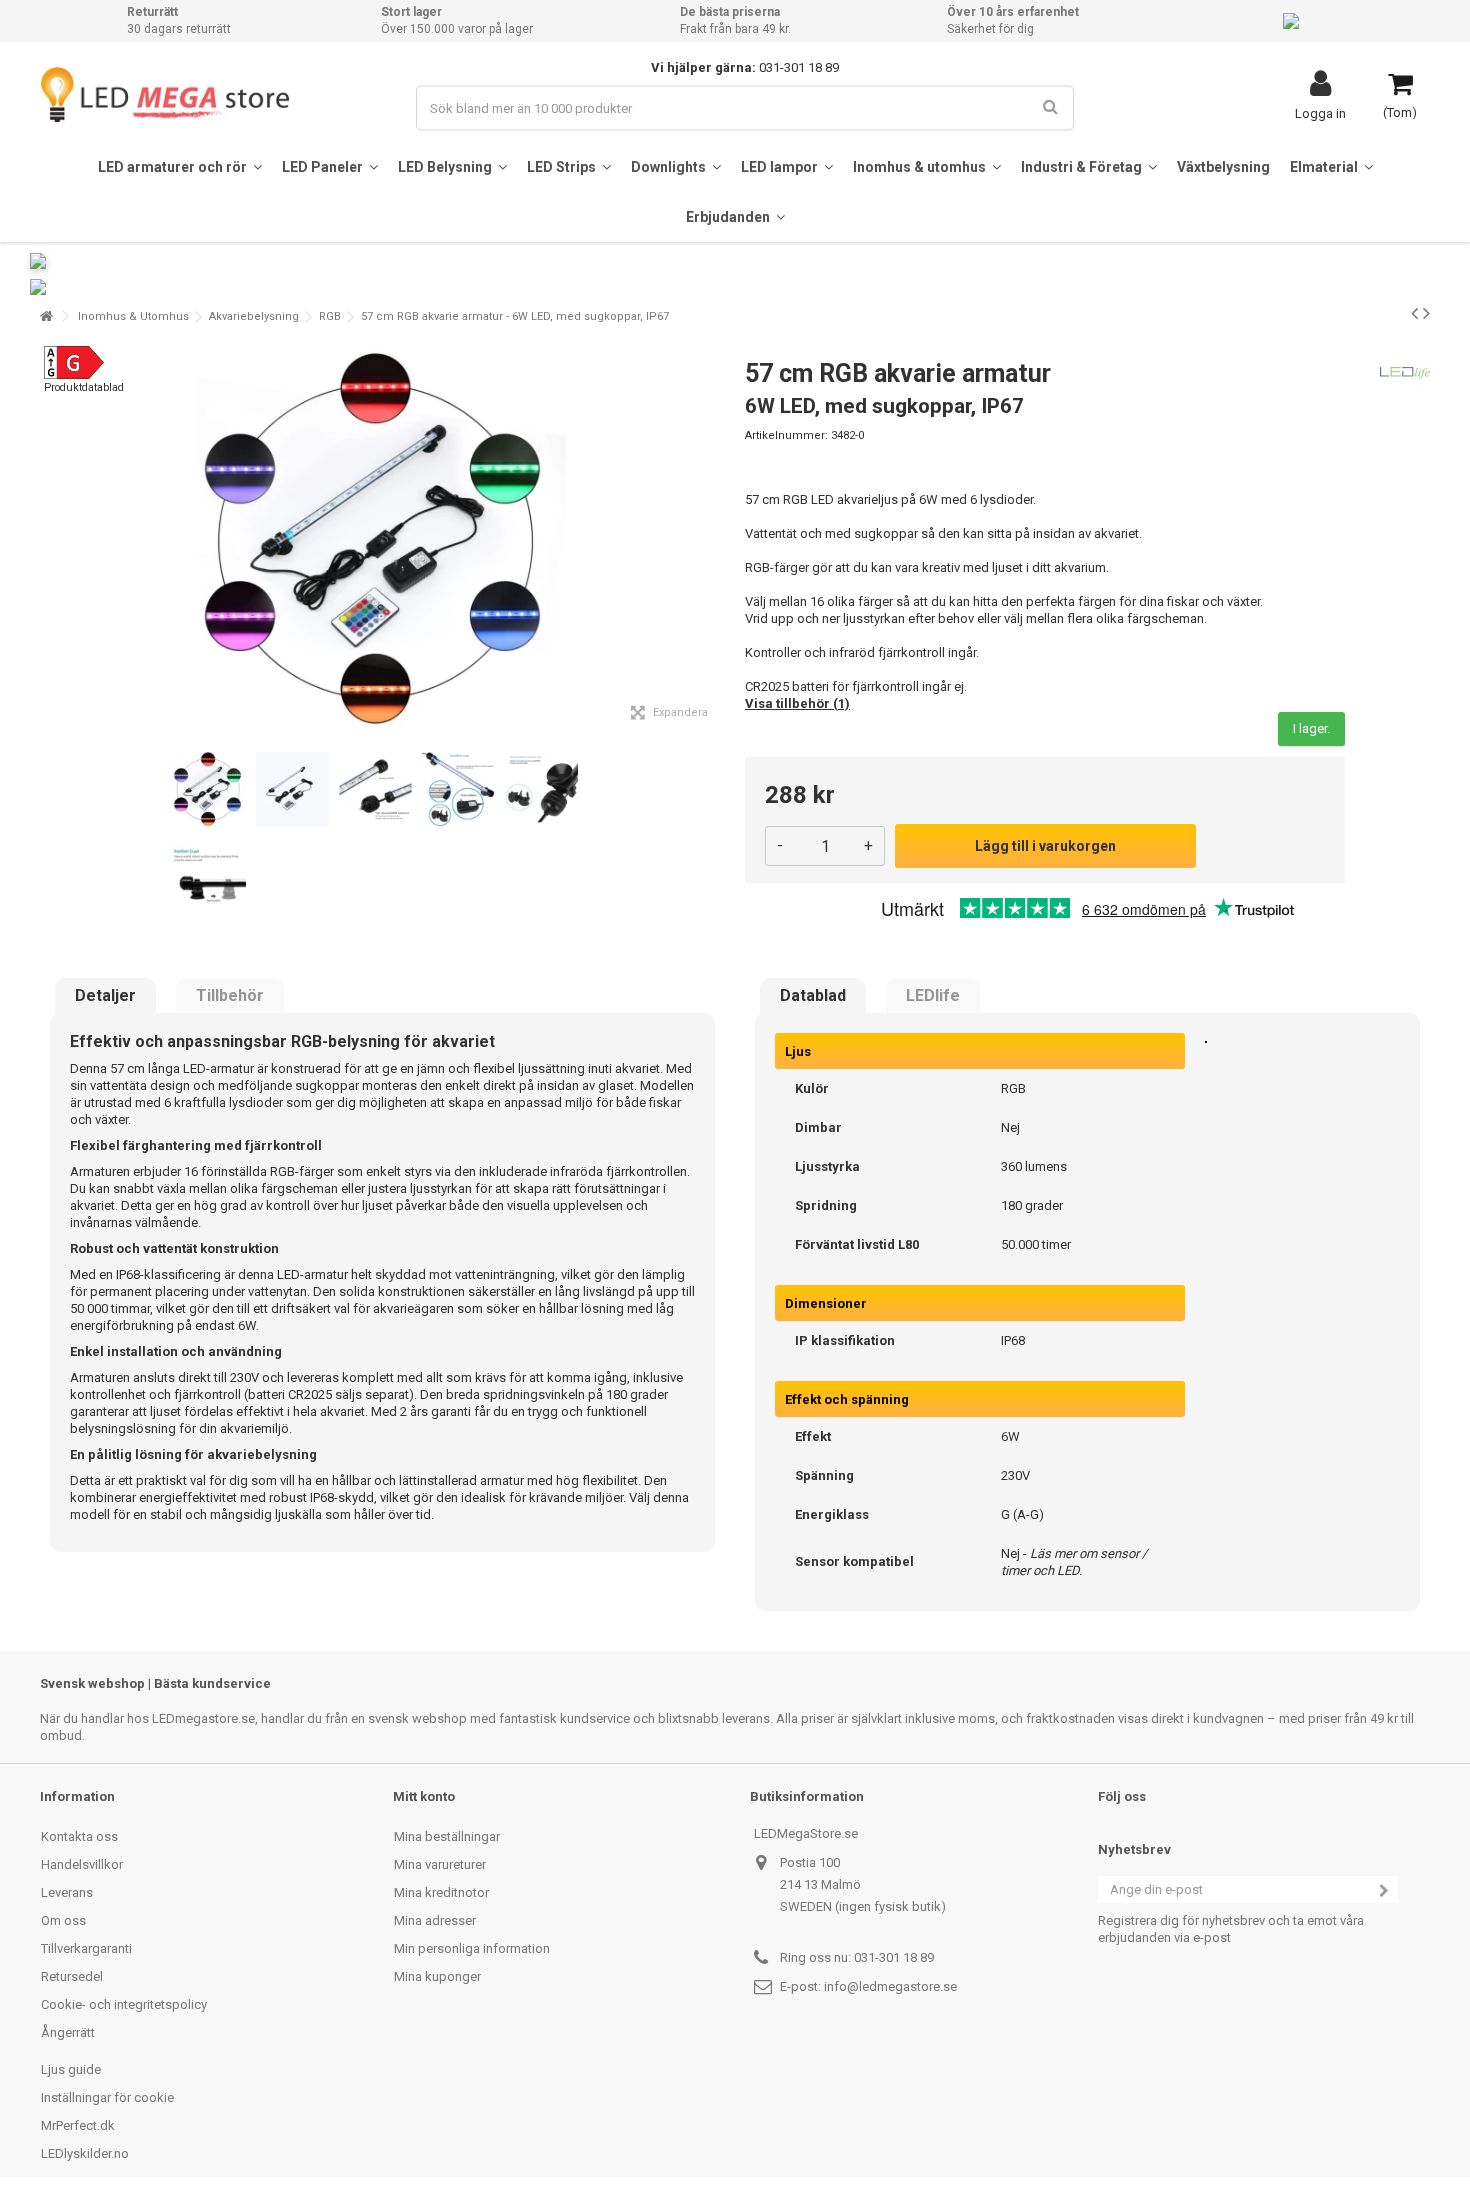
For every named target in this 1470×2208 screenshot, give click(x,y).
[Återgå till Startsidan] (46, 316)
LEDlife (933, 996)
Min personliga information (472, 1948)
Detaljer (105, 996)
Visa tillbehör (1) (797, 703)
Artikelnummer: (786, 435)
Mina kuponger (437, 1976)
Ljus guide (71, 2069)
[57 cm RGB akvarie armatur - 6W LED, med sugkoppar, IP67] (209, 789)
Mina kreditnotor (441, 1892)
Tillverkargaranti (86, 1948)
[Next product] (1426, 313)
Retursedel (72, 1976)
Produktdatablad (84, 387)
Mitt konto (424, 1796)
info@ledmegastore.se (890, 1986)
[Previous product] (1414, 313)
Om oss (63, 1920)
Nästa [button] (714, 539)
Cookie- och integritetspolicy (124, 2004)
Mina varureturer (440, 1864)
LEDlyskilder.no (85, 2153)
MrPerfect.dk (78, 2125)
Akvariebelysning (254, 316)
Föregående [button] (51, 539)
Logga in (1320, 113)
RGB (330, 316)
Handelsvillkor (82, 1864)
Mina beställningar (447, 1836)
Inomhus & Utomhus (133, 316)
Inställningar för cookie (107, 2097)
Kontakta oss (79, 1836)
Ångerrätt (68, 2032)
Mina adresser (435, 1920)
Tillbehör (230, 996)
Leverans (67, 1892)
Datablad (813, 996)
